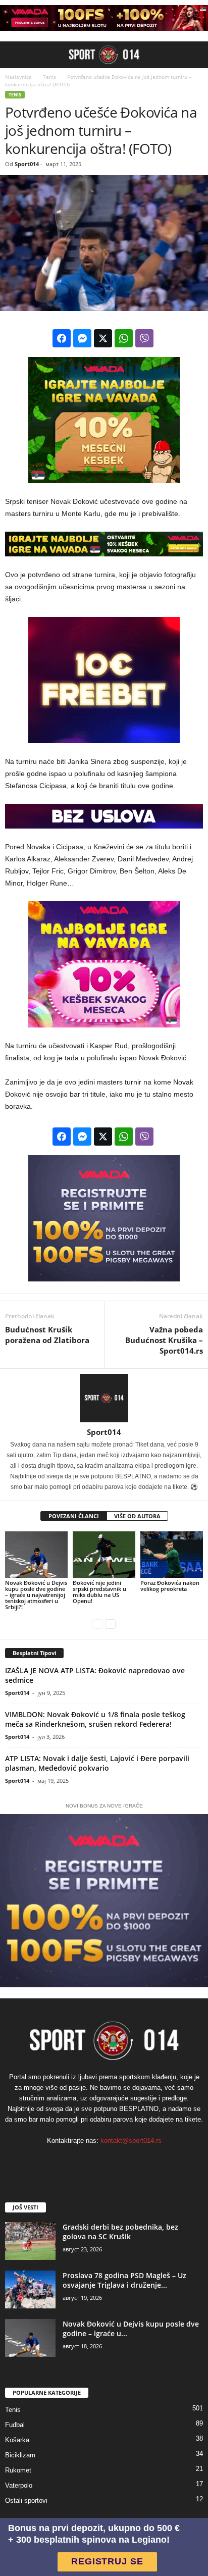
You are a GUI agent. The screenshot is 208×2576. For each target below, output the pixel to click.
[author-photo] (104, 1398)
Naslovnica (18, 77)
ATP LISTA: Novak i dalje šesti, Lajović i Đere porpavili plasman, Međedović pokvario (97, 1763)
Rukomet (18, 2470)
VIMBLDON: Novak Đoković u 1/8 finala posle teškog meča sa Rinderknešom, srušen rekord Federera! (95, 1719)
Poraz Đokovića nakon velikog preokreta (170, 1586)
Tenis (48, 77)
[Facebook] (74, 2161)
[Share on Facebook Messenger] (82, 338)
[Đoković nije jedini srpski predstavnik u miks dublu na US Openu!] (104, 1555)
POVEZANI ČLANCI (74, 1516)
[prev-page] (98, 1624)
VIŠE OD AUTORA (137, 1516)
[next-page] (110, 1624)
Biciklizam (20, 2455)
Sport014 (27, 164)
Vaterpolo (19, 2485)
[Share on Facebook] (62, 338)
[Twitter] (135, 2161)
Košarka (17, 2440)
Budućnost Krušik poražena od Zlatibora (47, 1335)
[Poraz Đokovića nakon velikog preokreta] (172, 1555)
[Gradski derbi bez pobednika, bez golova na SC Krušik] (30, 2241)
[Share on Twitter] (103, 338)
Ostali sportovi (26, 2501)
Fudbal (15, 2425)
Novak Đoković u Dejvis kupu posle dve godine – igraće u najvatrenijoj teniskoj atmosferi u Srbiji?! (36, 1595)
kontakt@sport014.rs (131, 2141)
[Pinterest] (115, 2161)
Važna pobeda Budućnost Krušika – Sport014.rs (164, 1340)
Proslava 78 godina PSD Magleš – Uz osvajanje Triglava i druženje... (124, 2280)
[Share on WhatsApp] (124, 338)
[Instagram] (95, 2161)
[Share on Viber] (144, 338)
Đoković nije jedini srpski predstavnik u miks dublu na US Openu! (99, 1592)
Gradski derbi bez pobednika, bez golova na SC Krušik (120, 2232)
